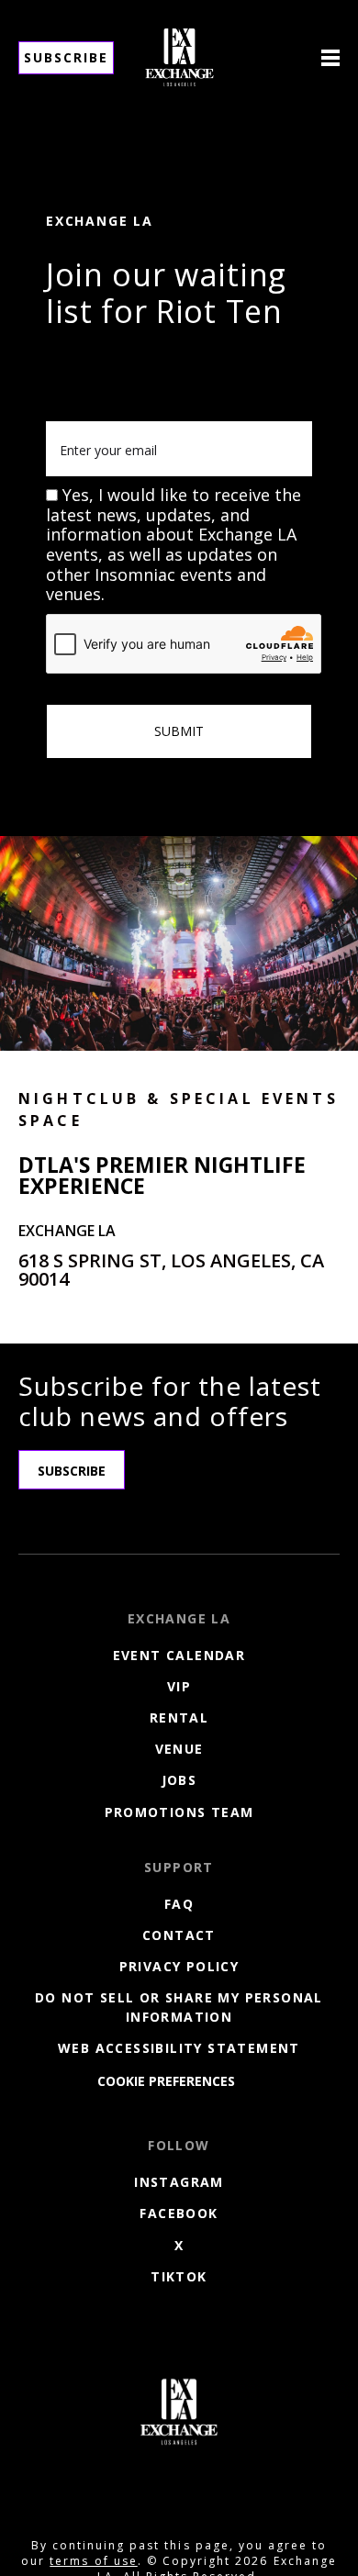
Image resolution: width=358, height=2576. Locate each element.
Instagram (179, 2182)
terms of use (93, 2561)
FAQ (179, 1904)
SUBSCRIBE (72, 1471)
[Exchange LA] (179, 2412)
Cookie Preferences (166, 2081)
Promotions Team (179, 1812)
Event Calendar (179, 1655)
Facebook (179, 2213)
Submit (179, 731)
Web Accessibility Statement (179, 2048)
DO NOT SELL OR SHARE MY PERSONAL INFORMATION (179, 2007)
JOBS (179, 1780)
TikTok (179, 2276)
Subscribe (66, 57)
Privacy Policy (179, 1966)
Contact (179, 1935)
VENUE (179, 1749)
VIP (179, 1686)
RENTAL (179, 1717)
